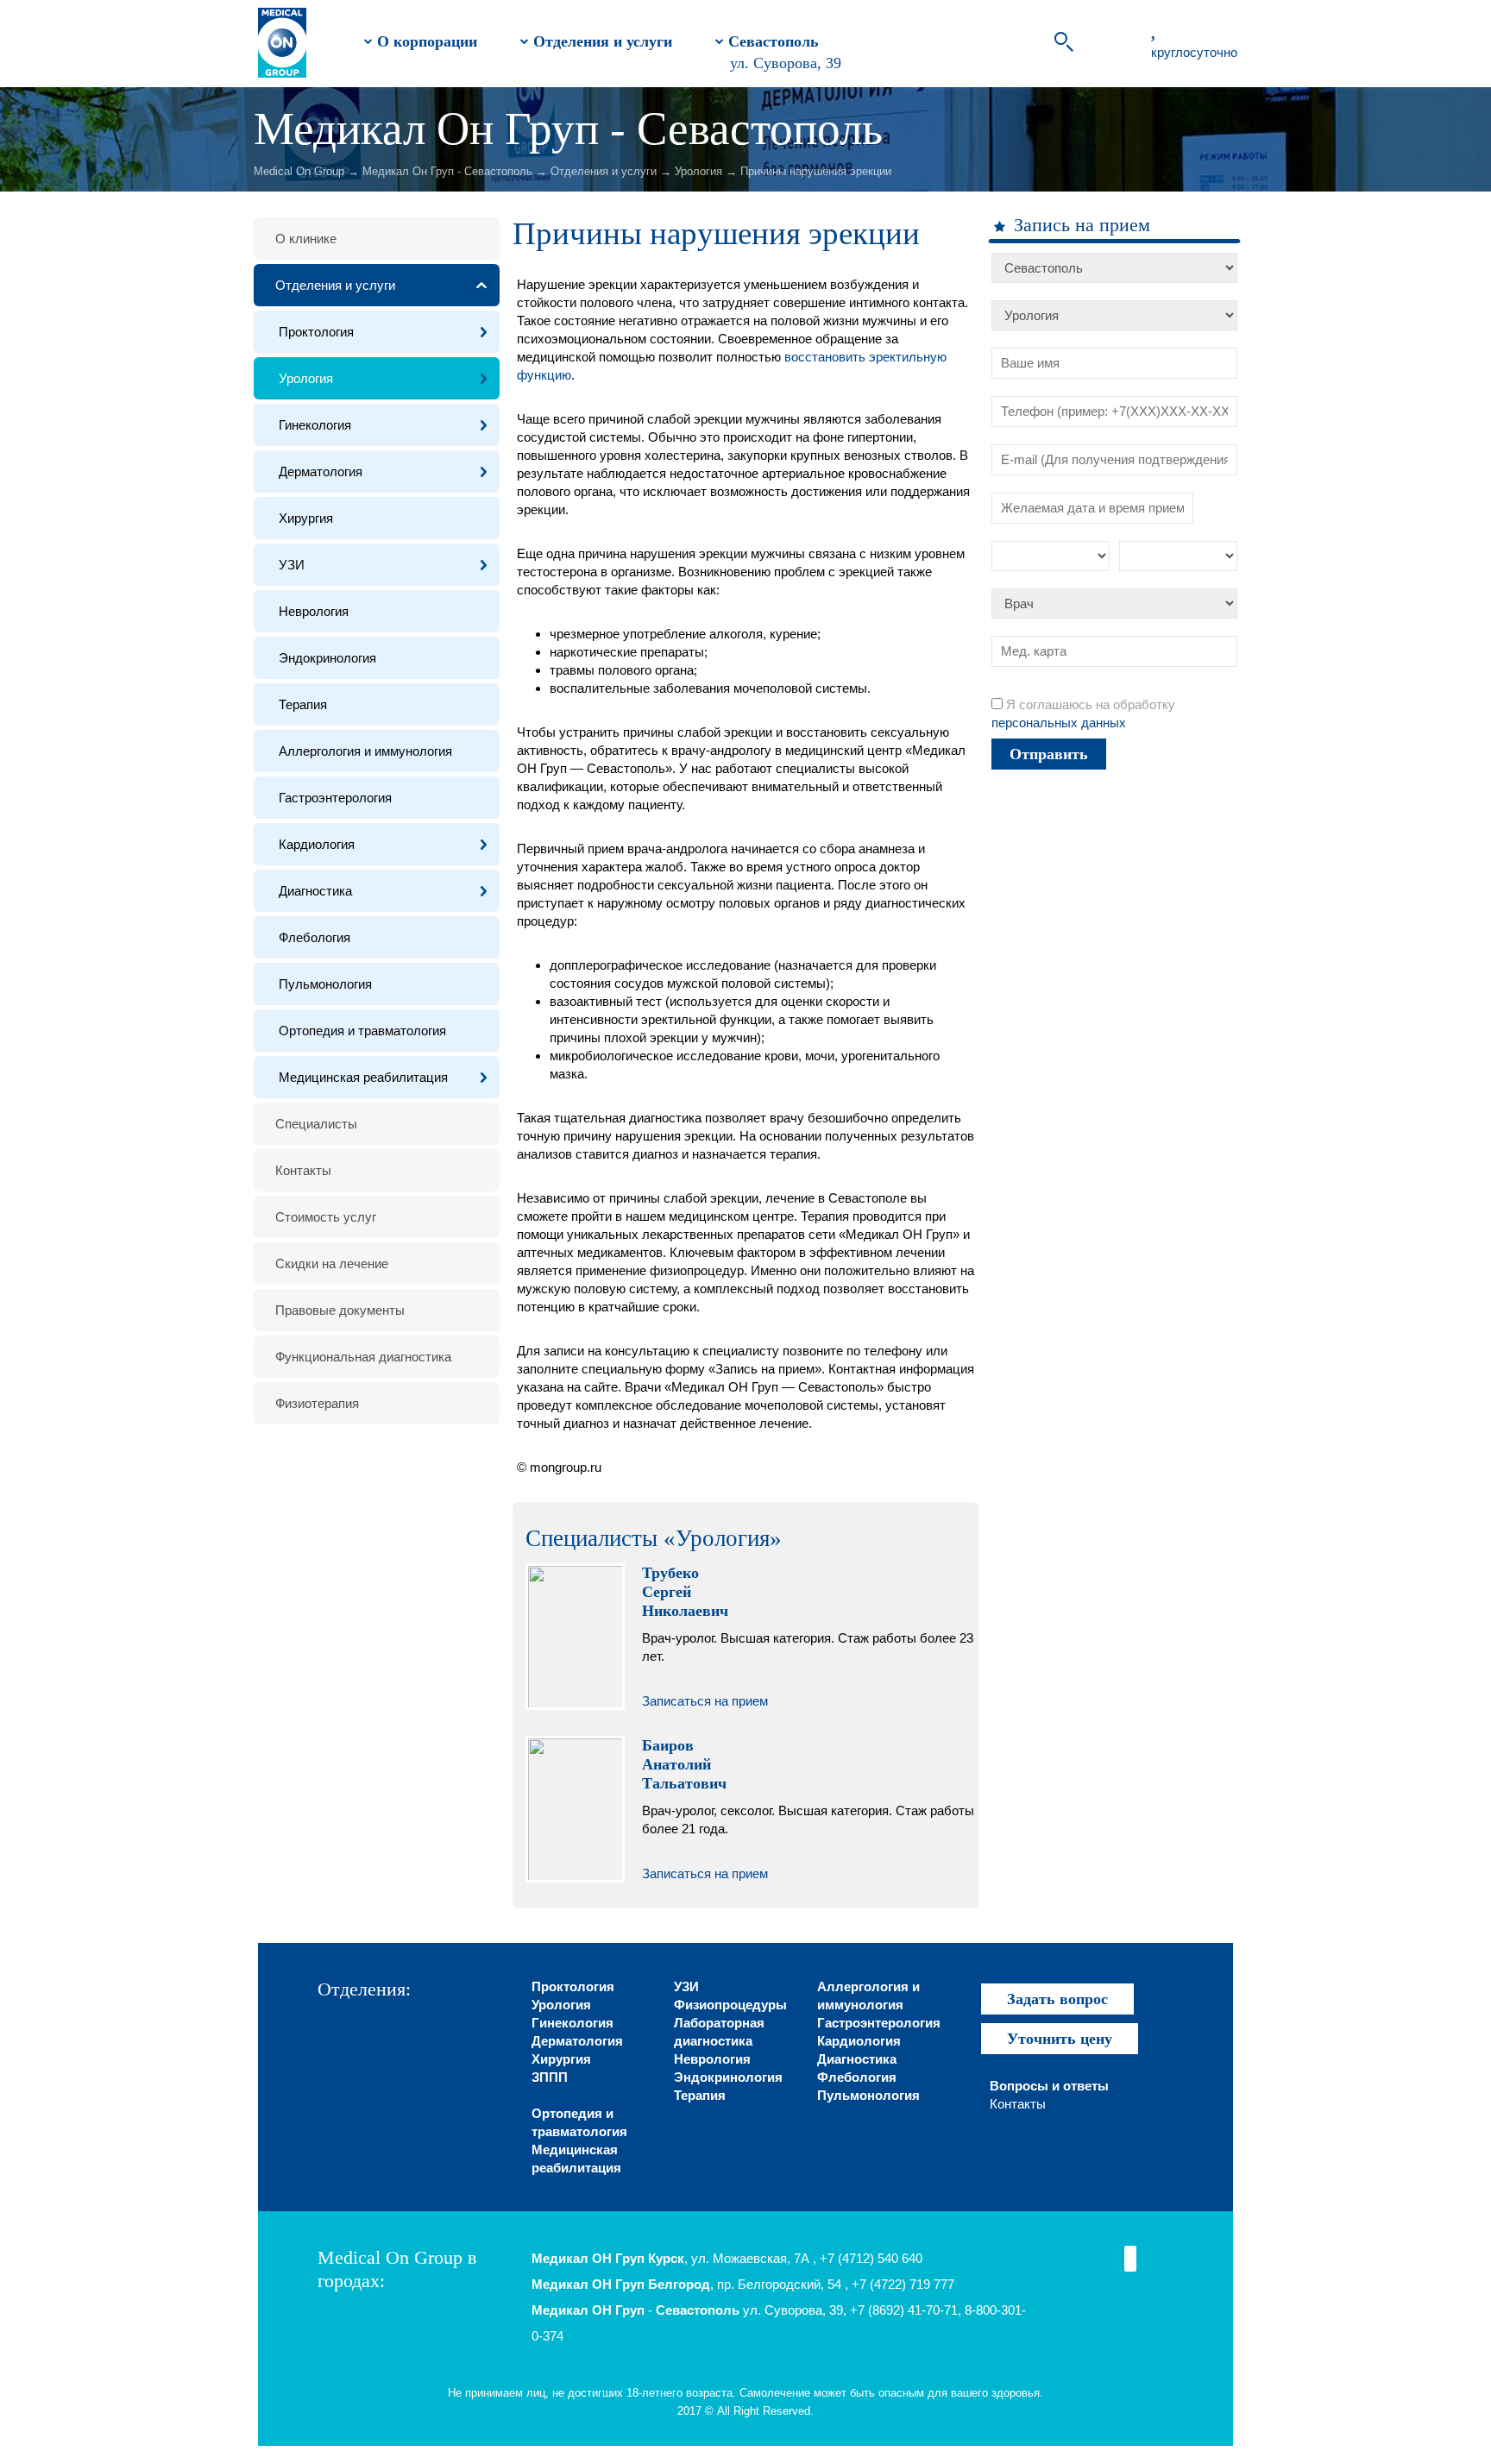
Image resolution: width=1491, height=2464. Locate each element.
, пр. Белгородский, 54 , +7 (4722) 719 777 (743, 2284)
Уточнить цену (1060, 2039)
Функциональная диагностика (363, 1357)
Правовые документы (340, 1310)
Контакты (303, 1170)
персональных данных (1059, 723)
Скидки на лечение (332, 1263)
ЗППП (550, 2077)
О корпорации (425, 41)
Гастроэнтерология (335, 798)
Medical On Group (299, 171)
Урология (698, 171)
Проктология (316, 332)
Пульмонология (325, 984)
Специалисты (316, 1124)
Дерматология (321, 471)
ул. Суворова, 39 (786, 63)
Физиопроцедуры (730, 2005)
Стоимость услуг (326, 1217)
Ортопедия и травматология (362, 1031)
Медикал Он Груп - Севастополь (447, 171)
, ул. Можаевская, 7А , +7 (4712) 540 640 (727, 2258)
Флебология (315, 937)
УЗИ (292, 565)
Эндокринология (327, 658)
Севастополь (771, 41)
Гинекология (315, 425)
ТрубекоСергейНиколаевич (685, 1592)
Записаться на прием (705, 1701)
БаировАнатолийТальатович (684, 1764)
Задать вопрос (1057, 1999)
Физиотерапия (317, 1403)
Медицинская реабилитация (363, 1077)
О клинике (306, 239)
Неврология (314, 611)
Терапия (303, 704)
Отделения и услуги (601, 41)
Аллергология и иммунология (365, 751)
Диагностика (315, 891)
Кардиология (317, 844)
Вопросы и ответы (1049, 2086)
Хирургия (306, 518)
